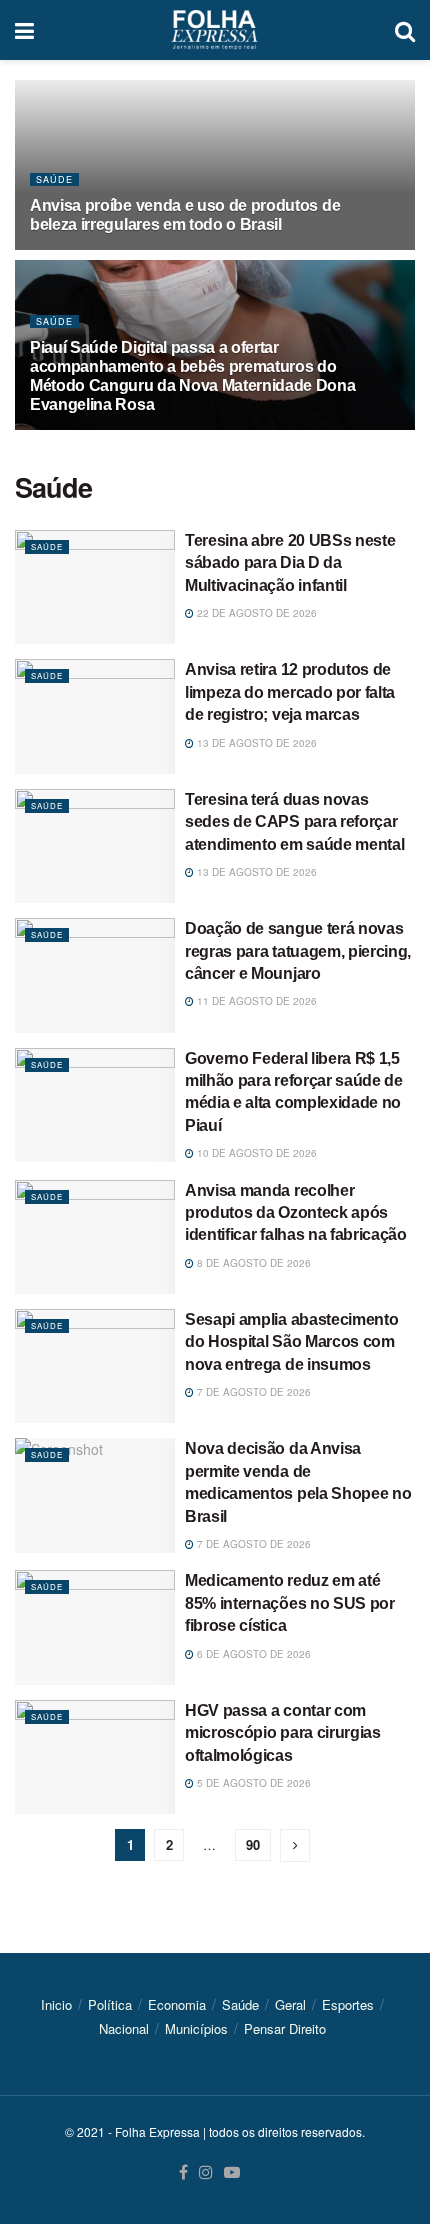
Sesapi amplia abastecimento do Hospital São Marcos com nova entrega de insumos (291, 1342)
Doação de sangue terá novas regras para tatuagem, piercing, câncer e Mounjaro (298, 951)
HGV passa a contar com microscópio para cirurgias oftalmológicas (283, 1733)
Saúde (54, 179)
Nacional (124, 2028)
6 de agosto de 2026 (252, 1654)
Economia (177, 2004)
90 (253, 1844)
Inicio (56, 2004)
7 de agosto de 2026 (252, 1392)
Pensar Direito (285, 2028)
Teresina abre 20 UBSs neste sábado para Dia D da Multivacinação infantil (290, 563)
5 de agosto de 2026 (252, 1783)
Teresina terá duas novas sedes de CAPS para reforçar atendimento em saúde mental (294, 822)
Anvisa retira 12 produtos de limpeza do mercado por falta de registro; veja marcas (290, 692)
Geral (290, 2004)
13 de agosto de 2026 (255, 743)
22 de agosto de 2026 (255, 613)
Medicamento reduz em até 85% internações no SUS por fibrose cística (290, 1603)
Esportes (348, 2004)
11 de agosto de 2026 (255, 1001)
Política (110, 2004)
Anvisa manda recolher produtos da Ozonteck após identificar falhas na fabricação (296, 1213)
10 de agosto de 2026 (255, 1153)
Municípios (196, 2028)
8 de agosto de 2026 (252, 1263)
